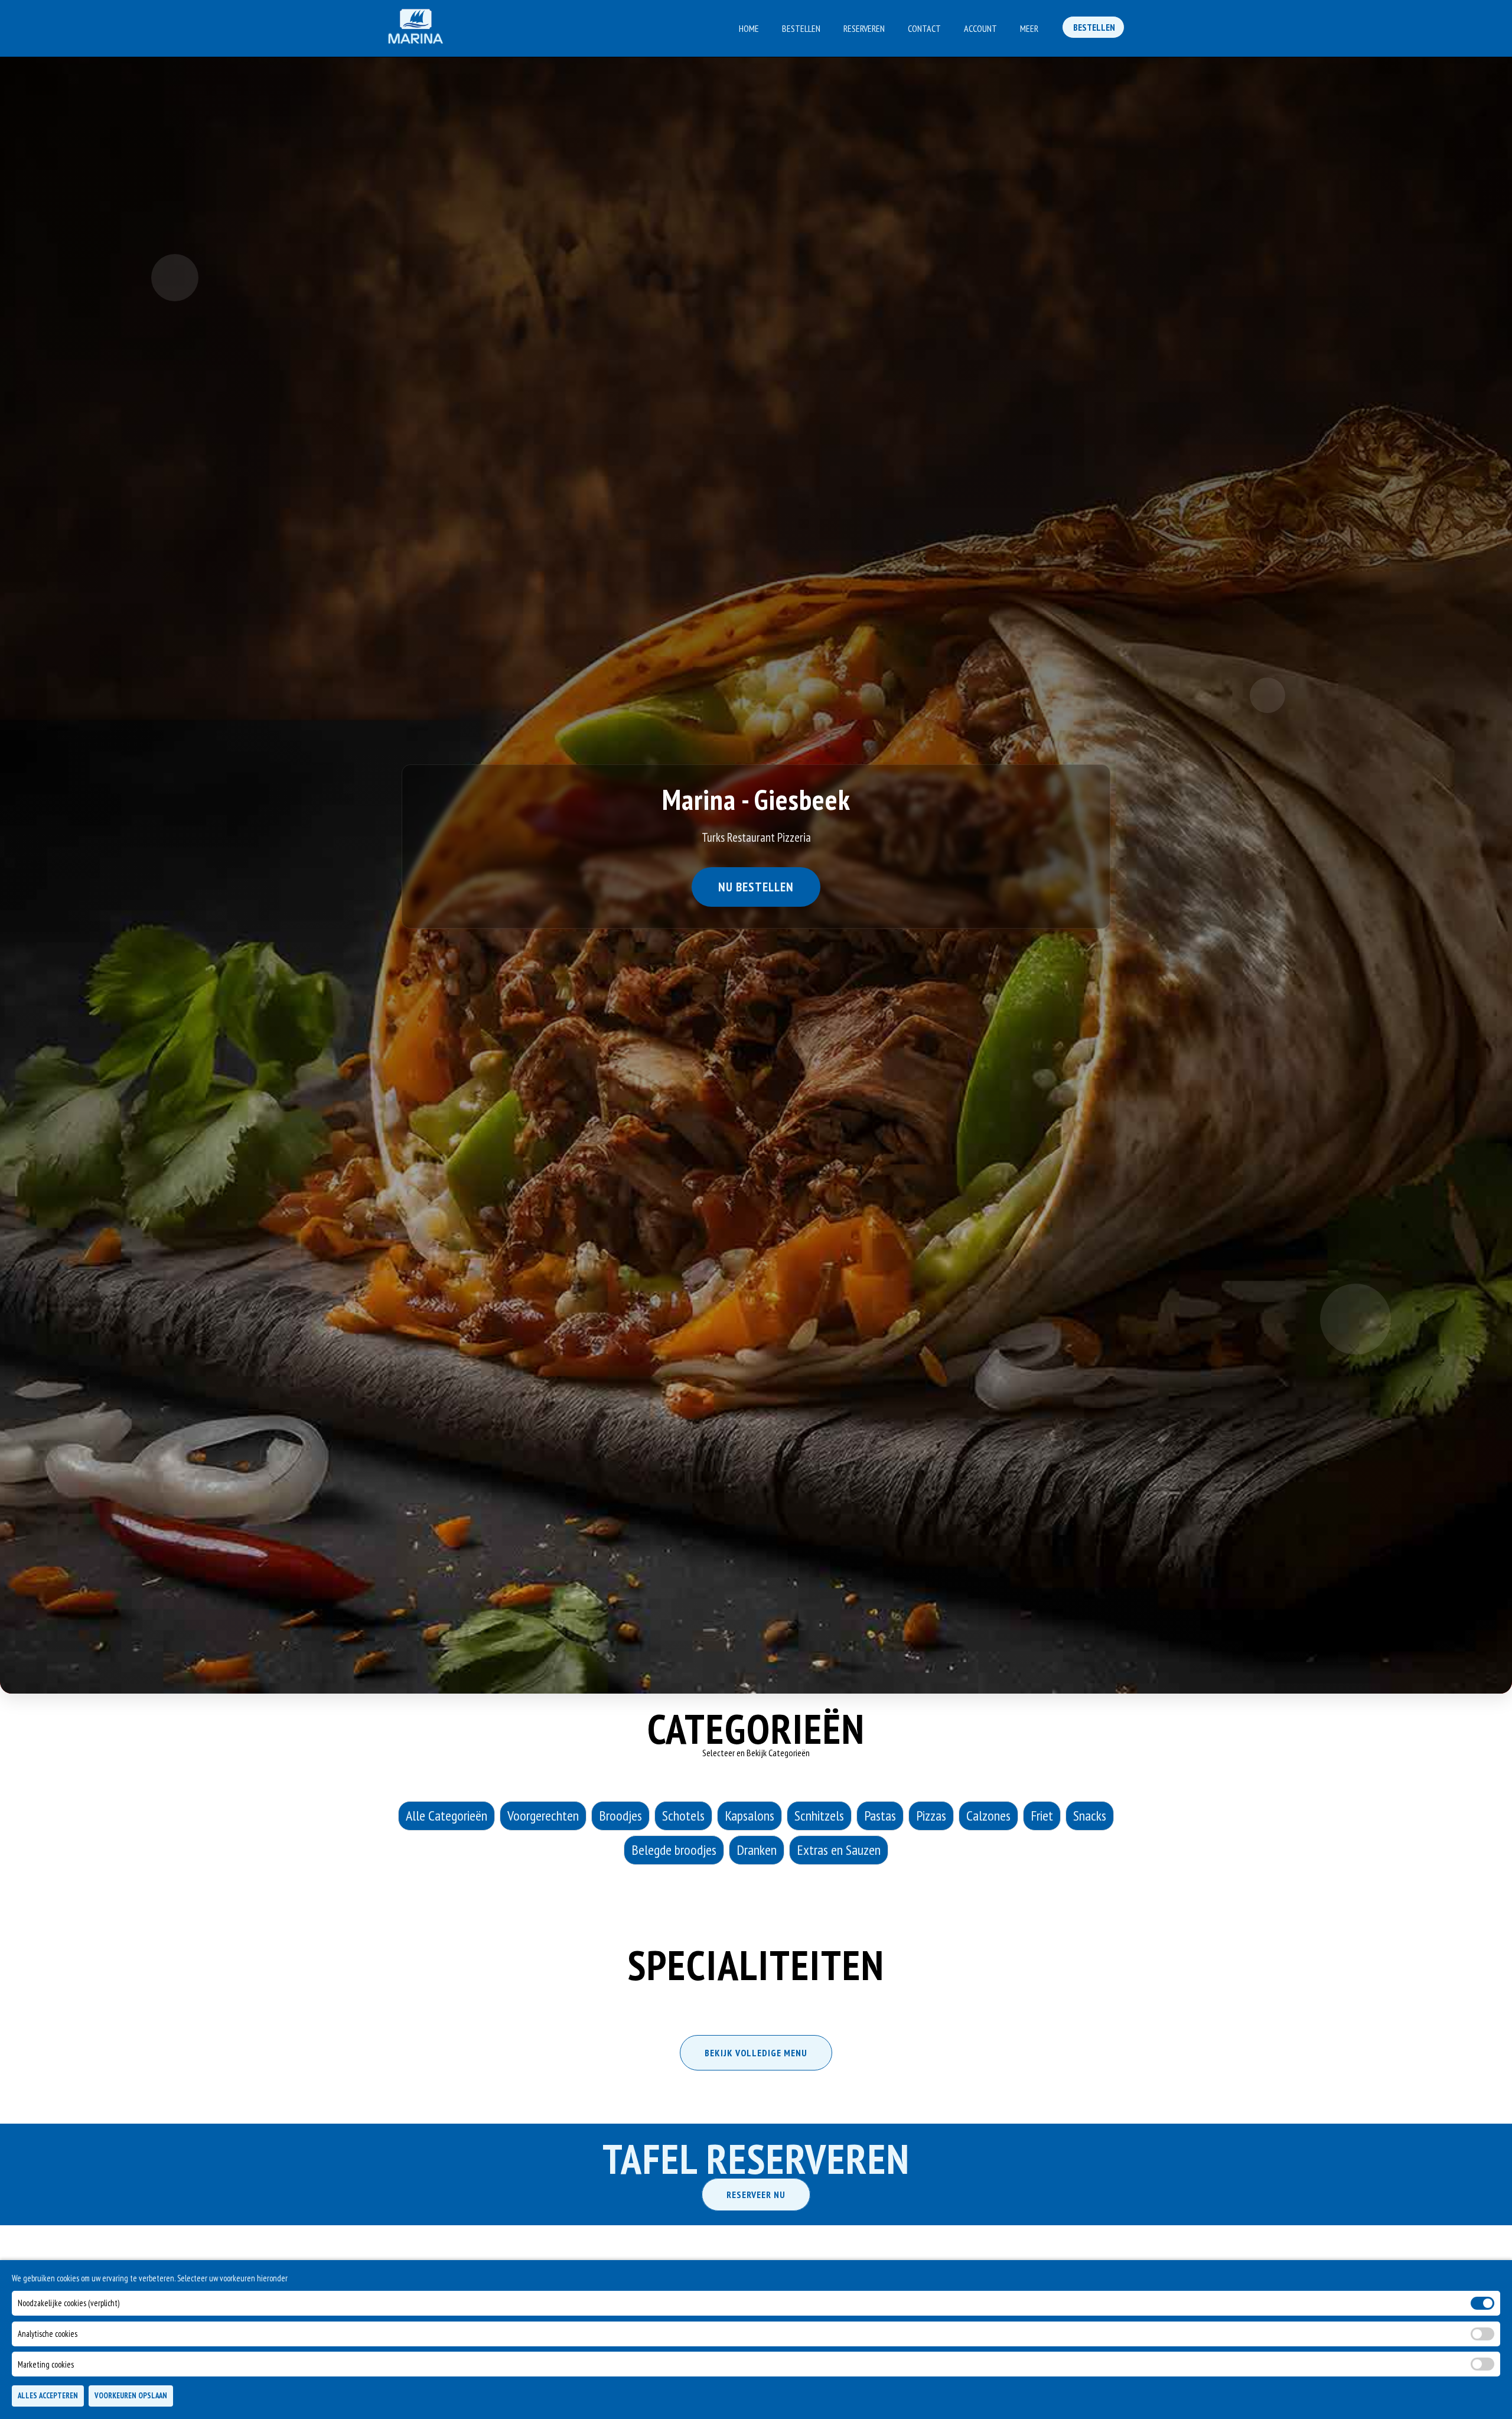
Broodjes (620, 1816)
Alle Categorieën (447, 1816)
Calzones (988, 1816)
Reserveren (864, 28)
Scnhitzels (819, 1816)
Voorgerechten (543, 1816)
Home (749, 28)
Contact (924, 28)
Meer (1029, 28)
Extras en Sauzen (839, 1850)
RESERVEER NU (756, 2195)
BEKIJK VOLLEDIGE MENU (756, 2053)
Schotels (683, 1816)
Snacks (1090, 1816)
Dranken (757, 1850)
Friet (1042, 1816)
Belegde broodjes (674, 1850)
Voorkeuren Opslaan (131, 2396)
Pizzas (931, 1816)
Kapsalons (750, 1816)
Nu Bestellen (756, 888)
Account (980, 28)
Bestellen (801, 28)
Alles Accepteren (48, 2396)
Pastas (880, 1816)
